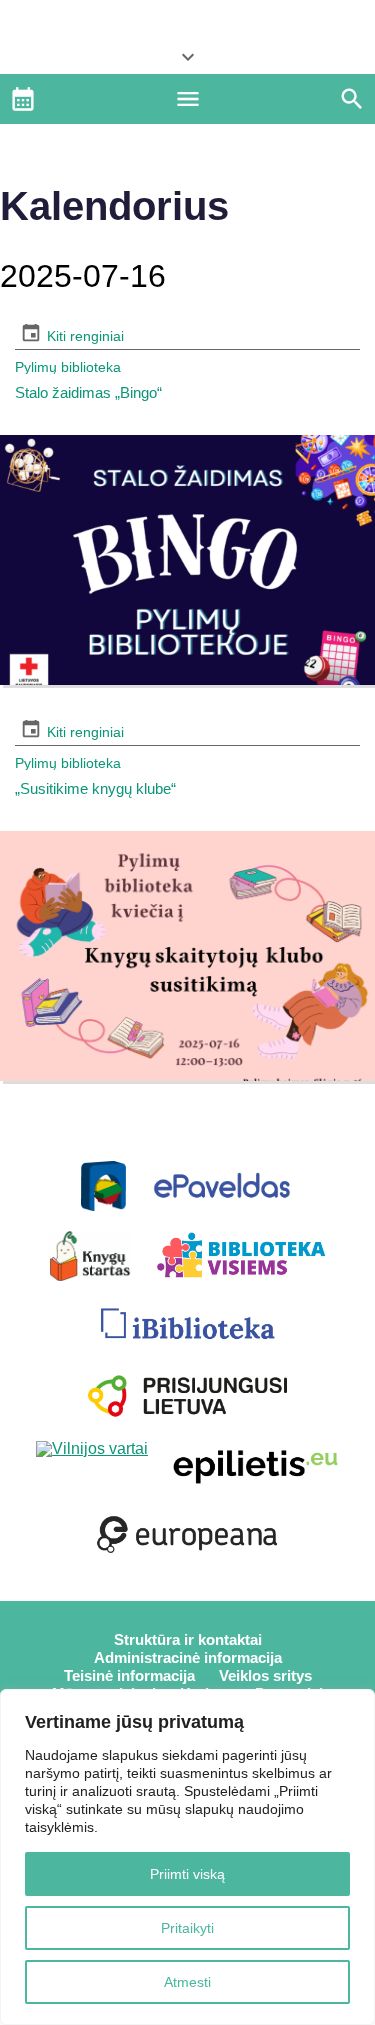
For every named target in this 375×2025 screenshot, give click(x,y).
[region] (187, 1857)
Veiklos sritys (265, 1675)
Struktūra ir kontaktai (188, 1639)
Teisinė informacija (129, 1675)
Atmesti (187, 1982)
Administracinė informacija (188, 1657)
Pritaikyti (187, 1928)
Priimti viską (187, 1874)
